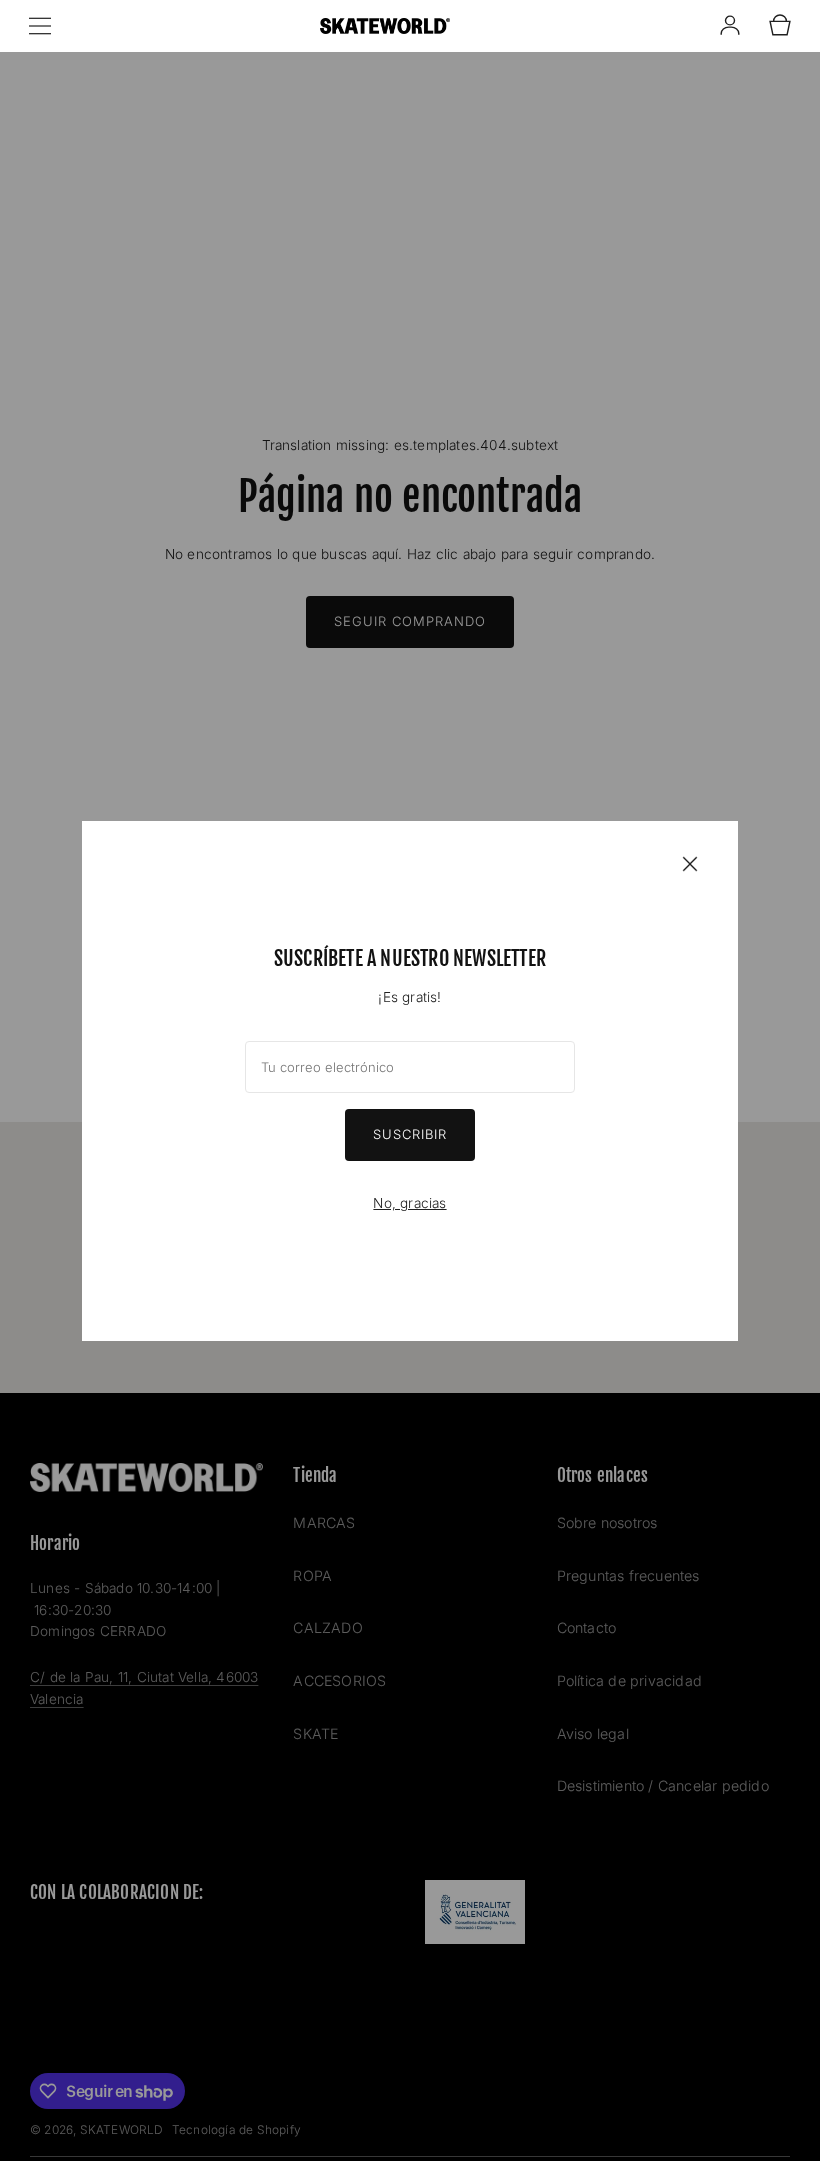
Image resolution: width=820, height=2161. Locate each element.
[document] (410, 1081)
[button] (40, 26)
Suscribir (410, 1134)
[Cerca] (690, 863)
